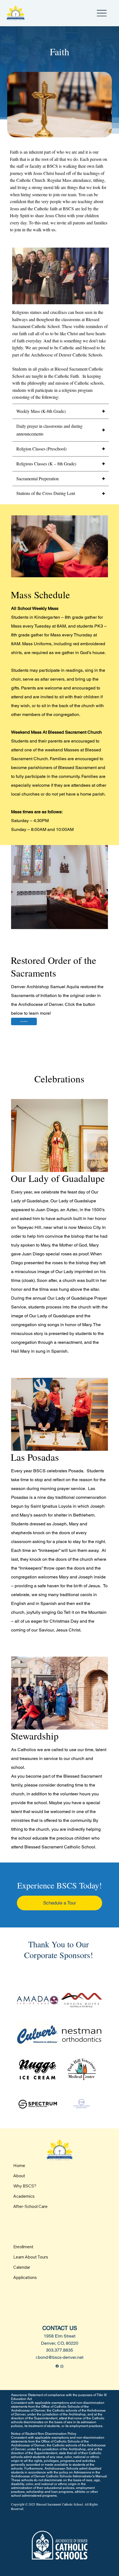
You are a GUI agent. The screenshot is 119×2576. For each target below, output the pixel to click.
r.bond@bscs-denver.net (59, 2357)
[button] (99, 298)
